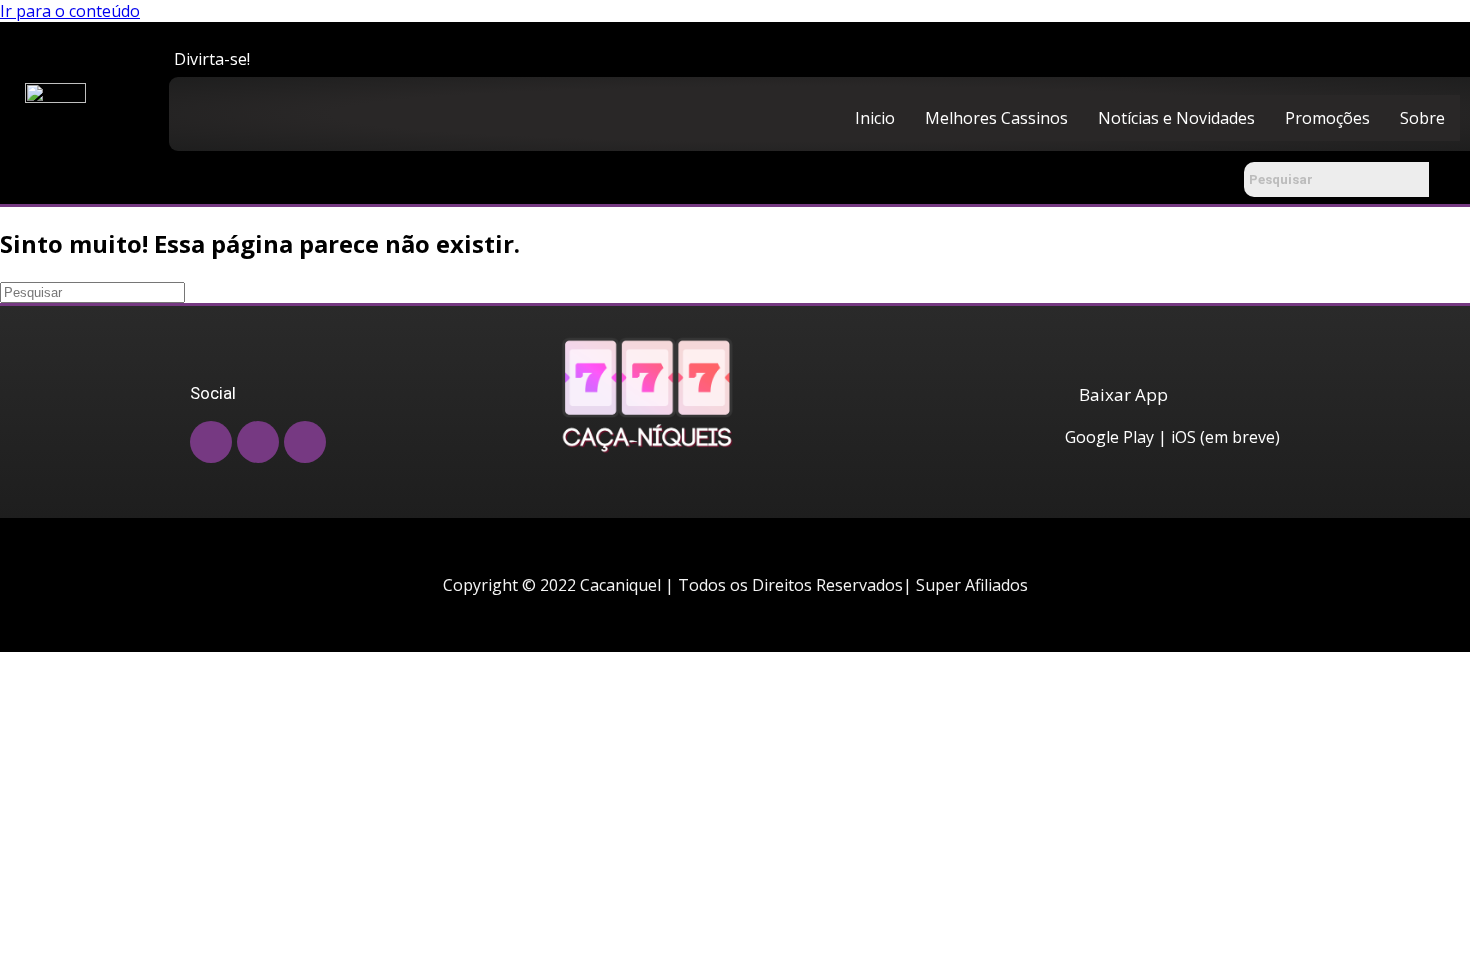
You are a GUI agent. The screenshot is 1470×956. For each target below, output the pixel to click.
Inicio (875, 118)
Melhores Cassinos (996, 118)
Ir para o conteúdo (70, 11)
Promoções (1327, 118)
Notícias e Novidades (1176, 118)
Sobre (1422, 118)
